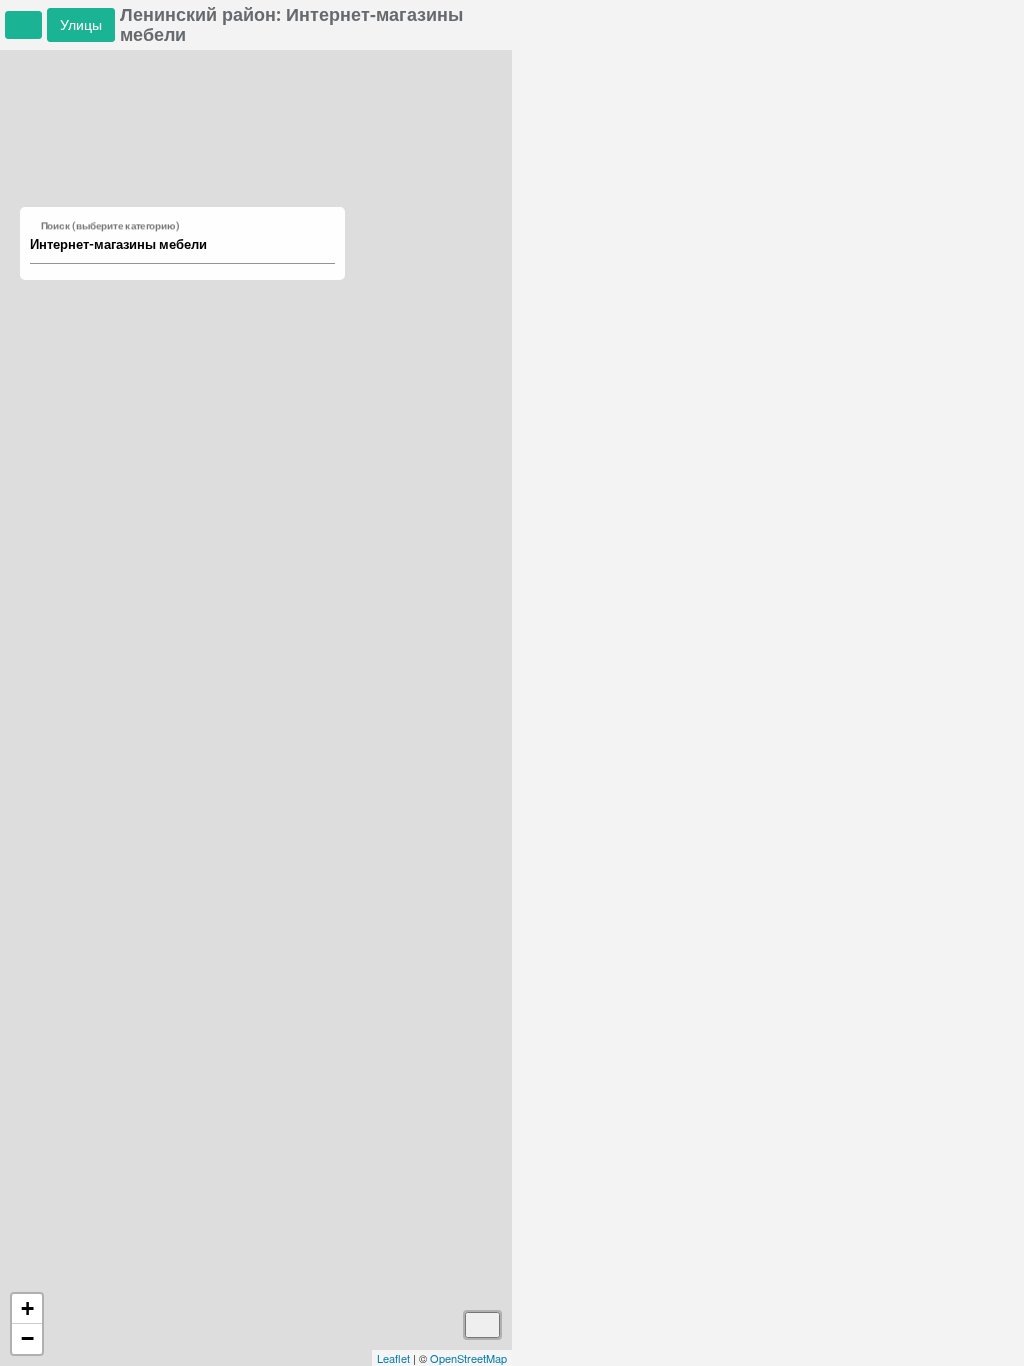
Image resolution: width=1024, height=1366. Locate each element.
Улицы (81, 24)
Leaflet (393, 1358)
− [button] (27, 1338)
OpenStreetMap (468, 1358)
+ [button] (27, 1308)
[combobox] (173, 245)
